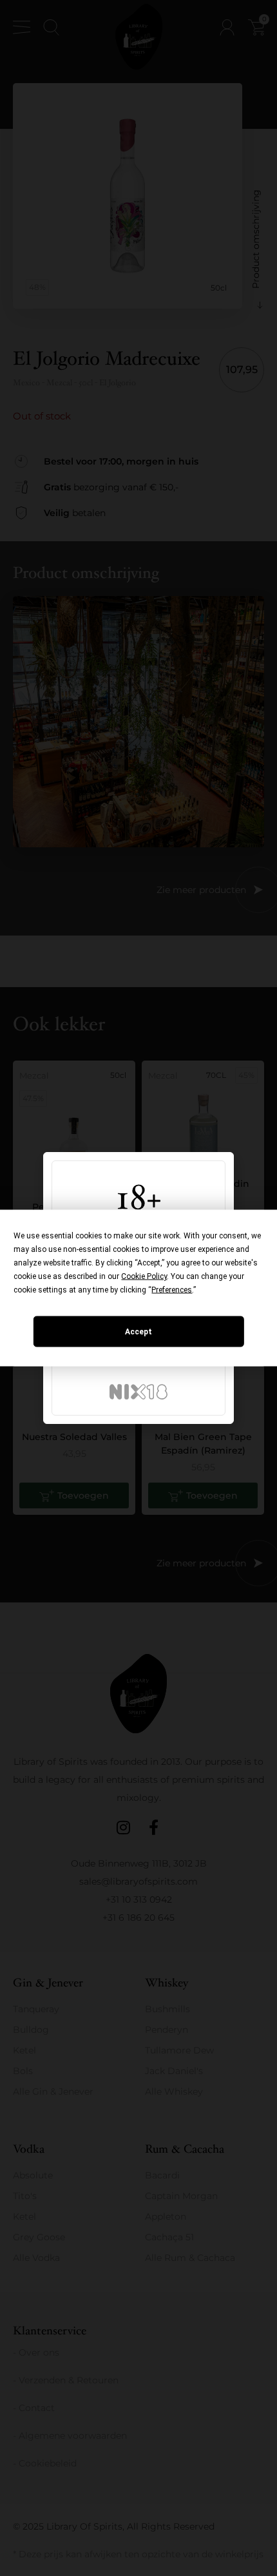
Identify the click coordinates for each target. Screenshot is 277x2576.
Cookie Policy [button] (144, 1276)
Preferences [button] (172, 1290)
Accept (138, 1332)
